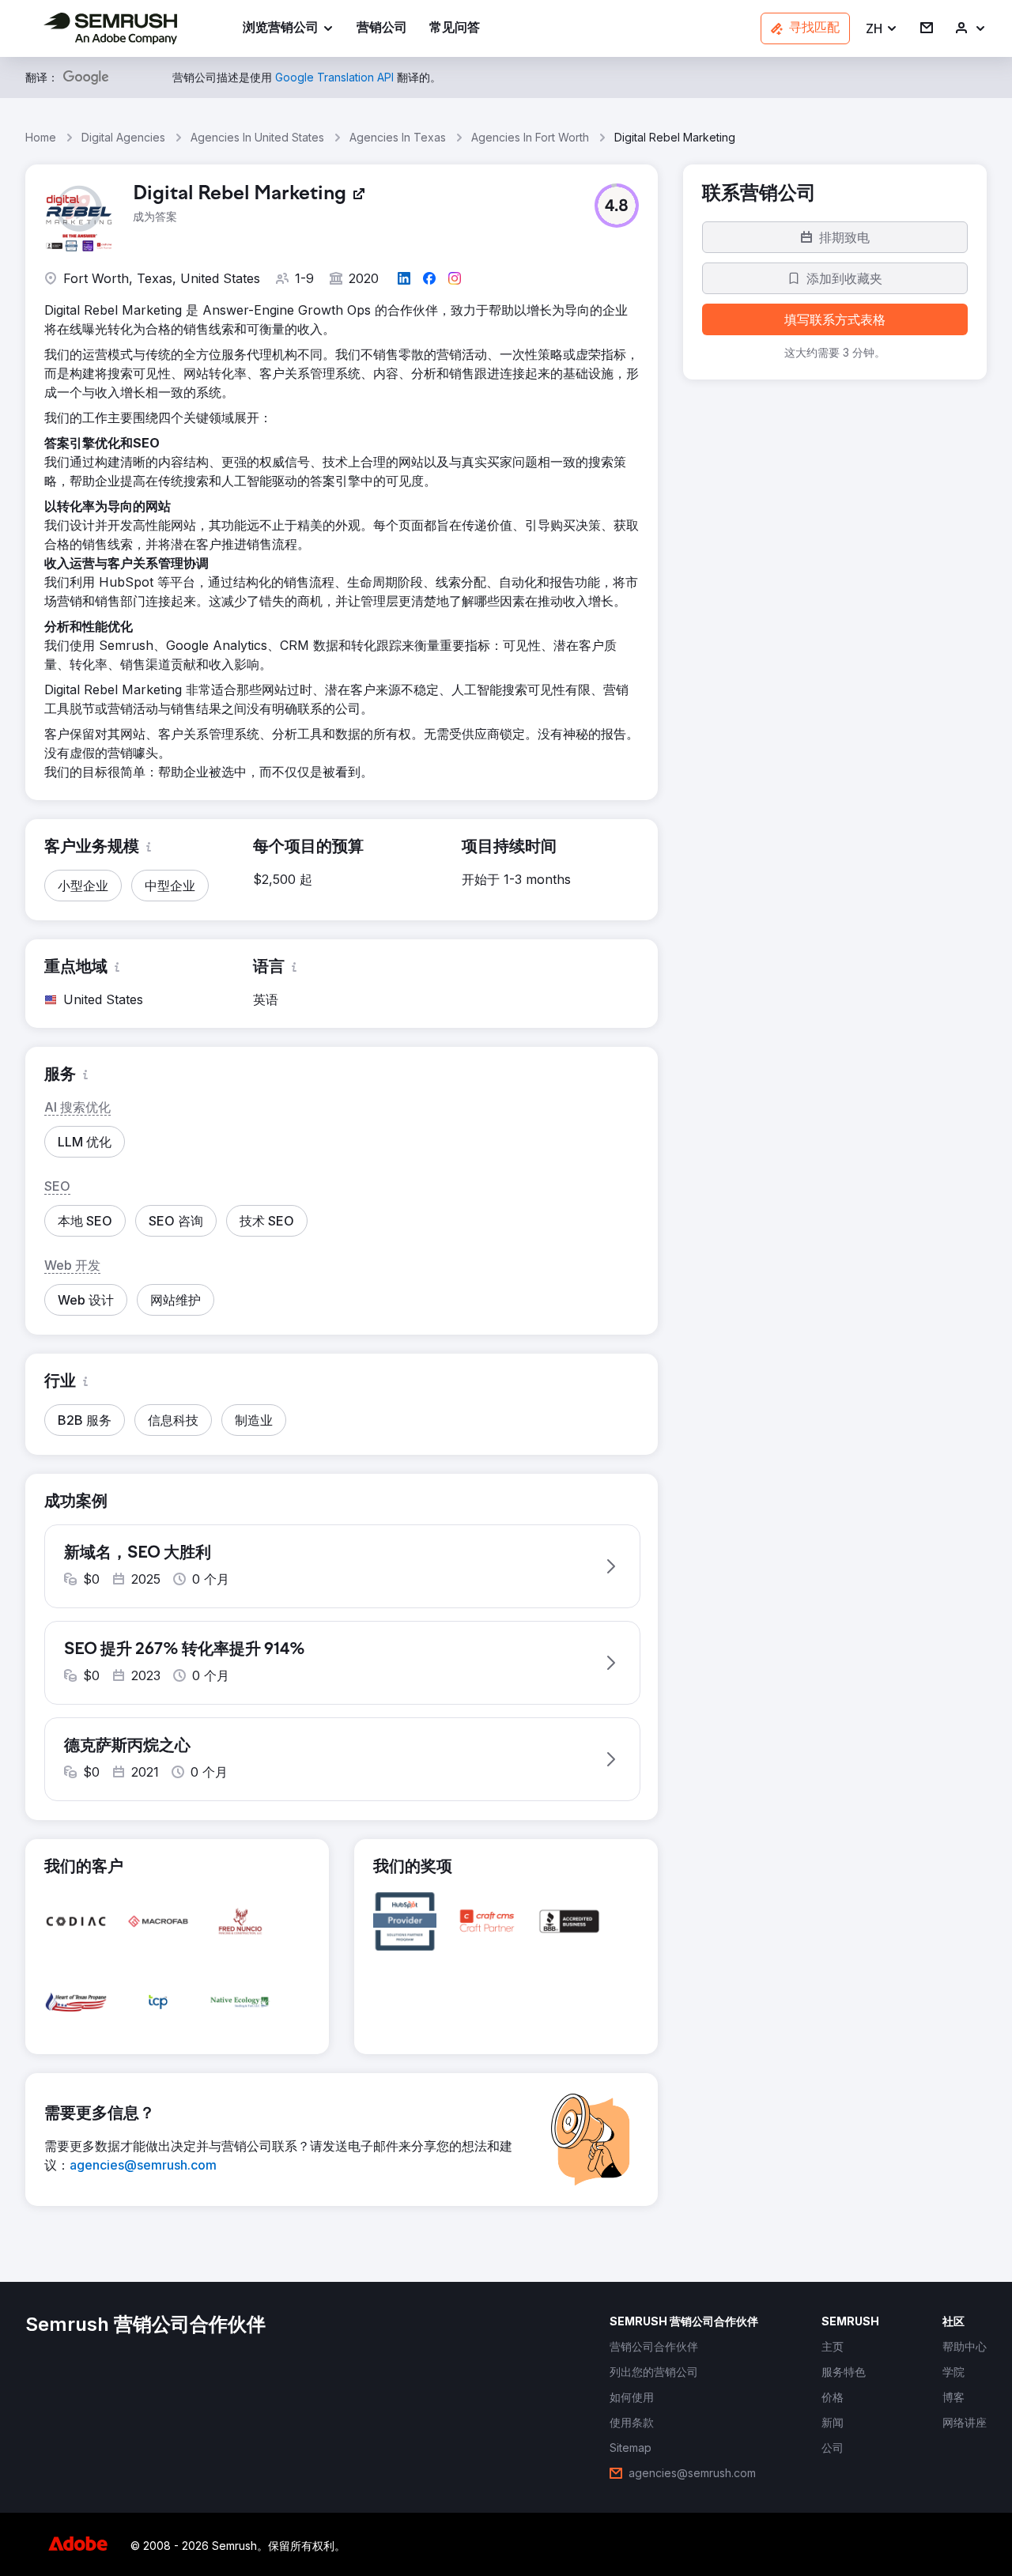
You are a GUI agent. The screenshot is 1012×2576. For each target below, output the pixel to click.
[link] (382, 29)
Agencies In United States (257, 137)
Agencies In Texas (398, 137)
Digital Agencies (123, 137)
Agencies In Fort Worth (530, 137)
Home (41, 137)
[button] (882, 29)
